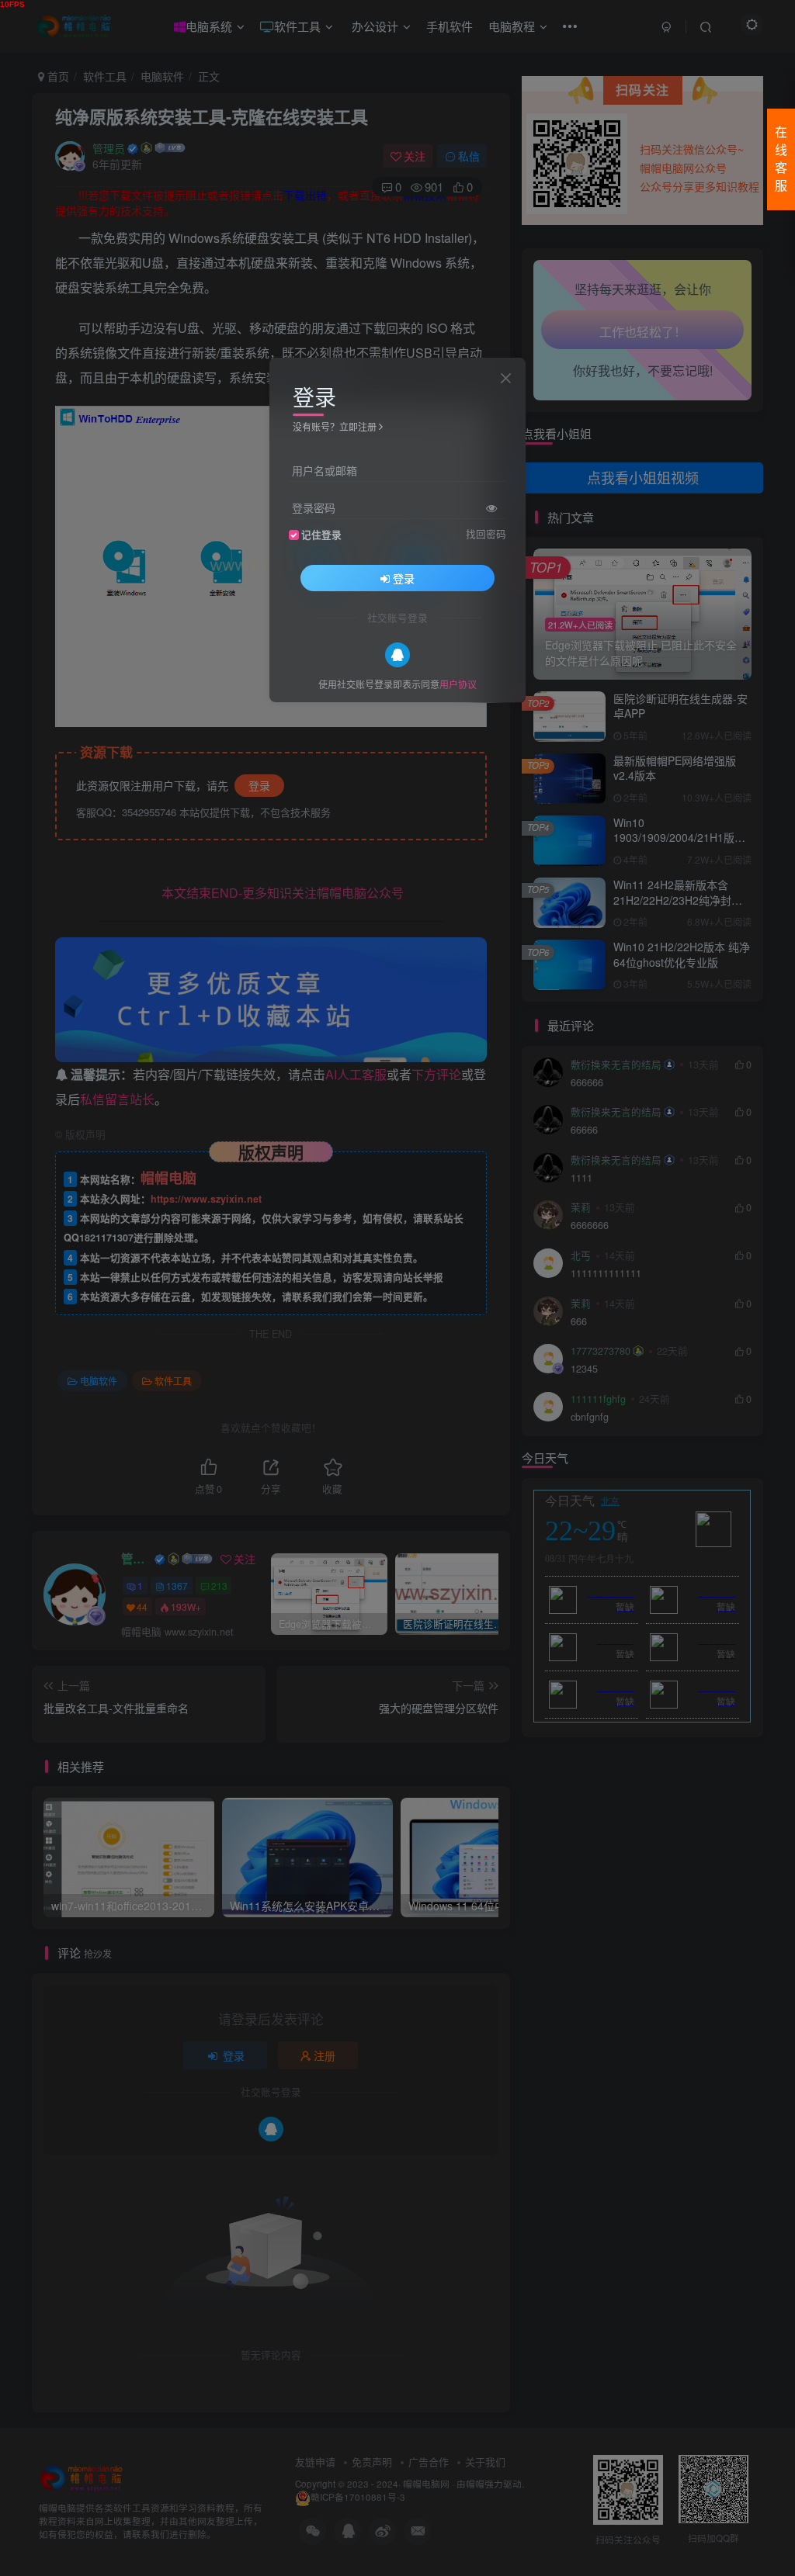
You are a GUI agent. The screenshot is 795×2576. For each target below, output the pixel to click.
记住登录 (321, 535)
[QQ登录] (397, 655)
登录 (404, 578)
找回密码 (486, 534)
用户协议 (458, 684)
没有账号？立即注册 (335, 426)
